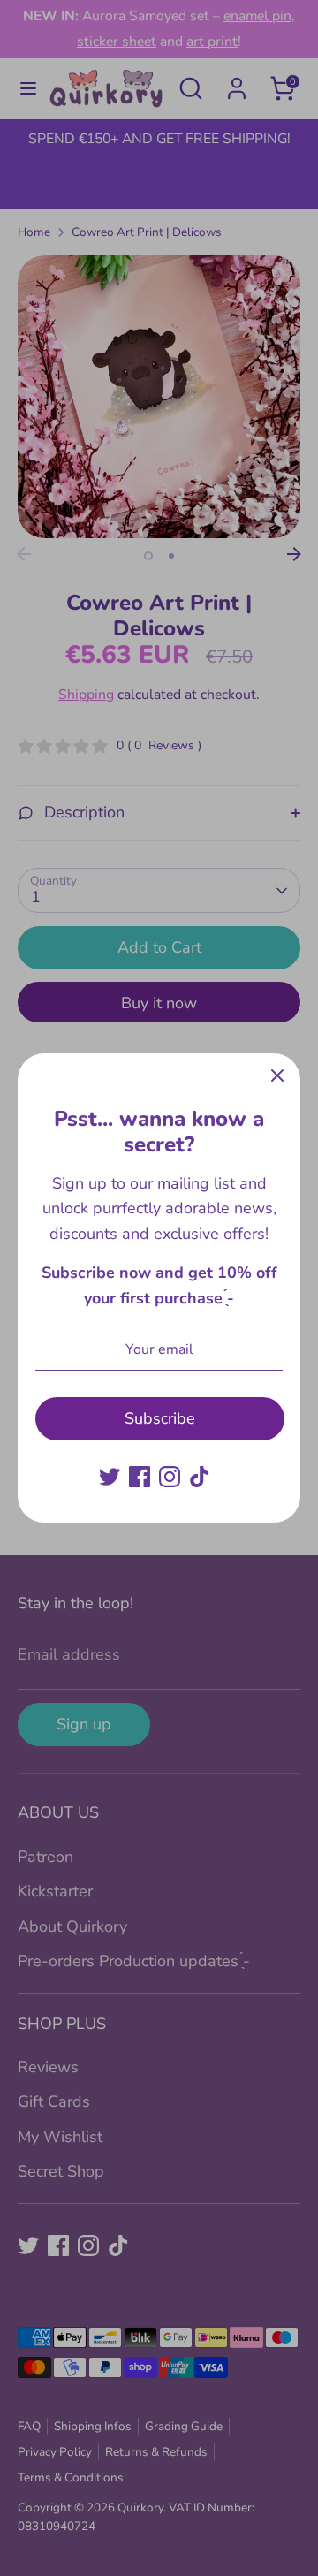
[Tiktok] (200, 1477)
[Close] (277, 1076)
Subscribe (160, 1418)
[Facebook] (140, 1477)
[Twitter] (110, 1477)
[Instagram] (170, 1477)
